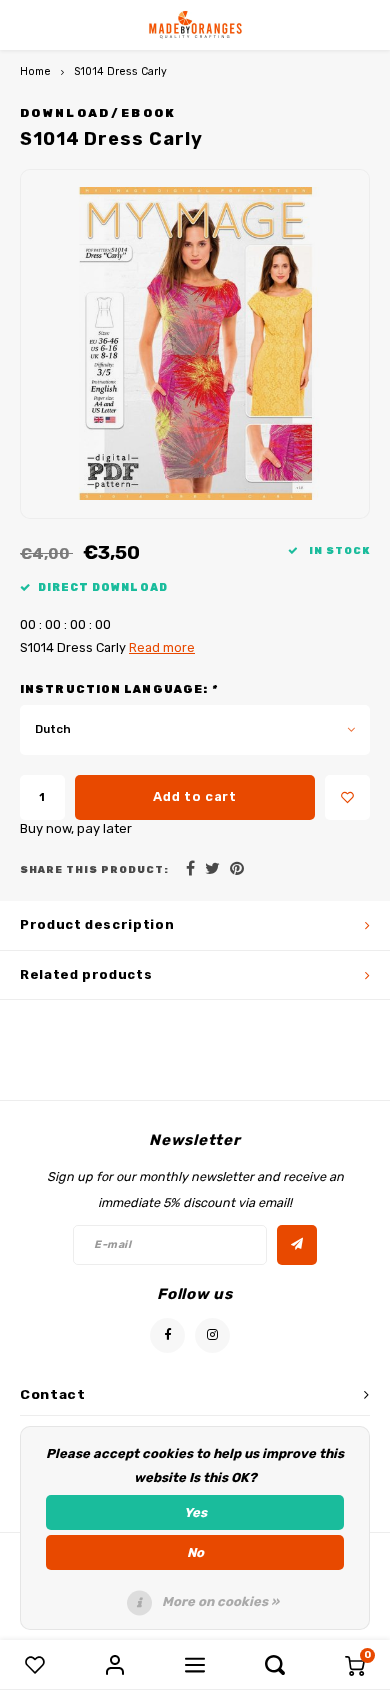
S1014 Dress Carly (120, 71)
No (195, 1552)
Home (35, 71)
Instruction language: (118, 689)
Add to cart (194, 796)
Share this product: (94, 869)
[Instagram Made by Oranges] (212, 1335)
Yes (195, 1512)
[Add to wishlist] (347, 797)
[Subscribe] (297, 1245)
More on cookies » (220, 1601)
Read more (162, 647)
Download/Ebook (98, 113)
